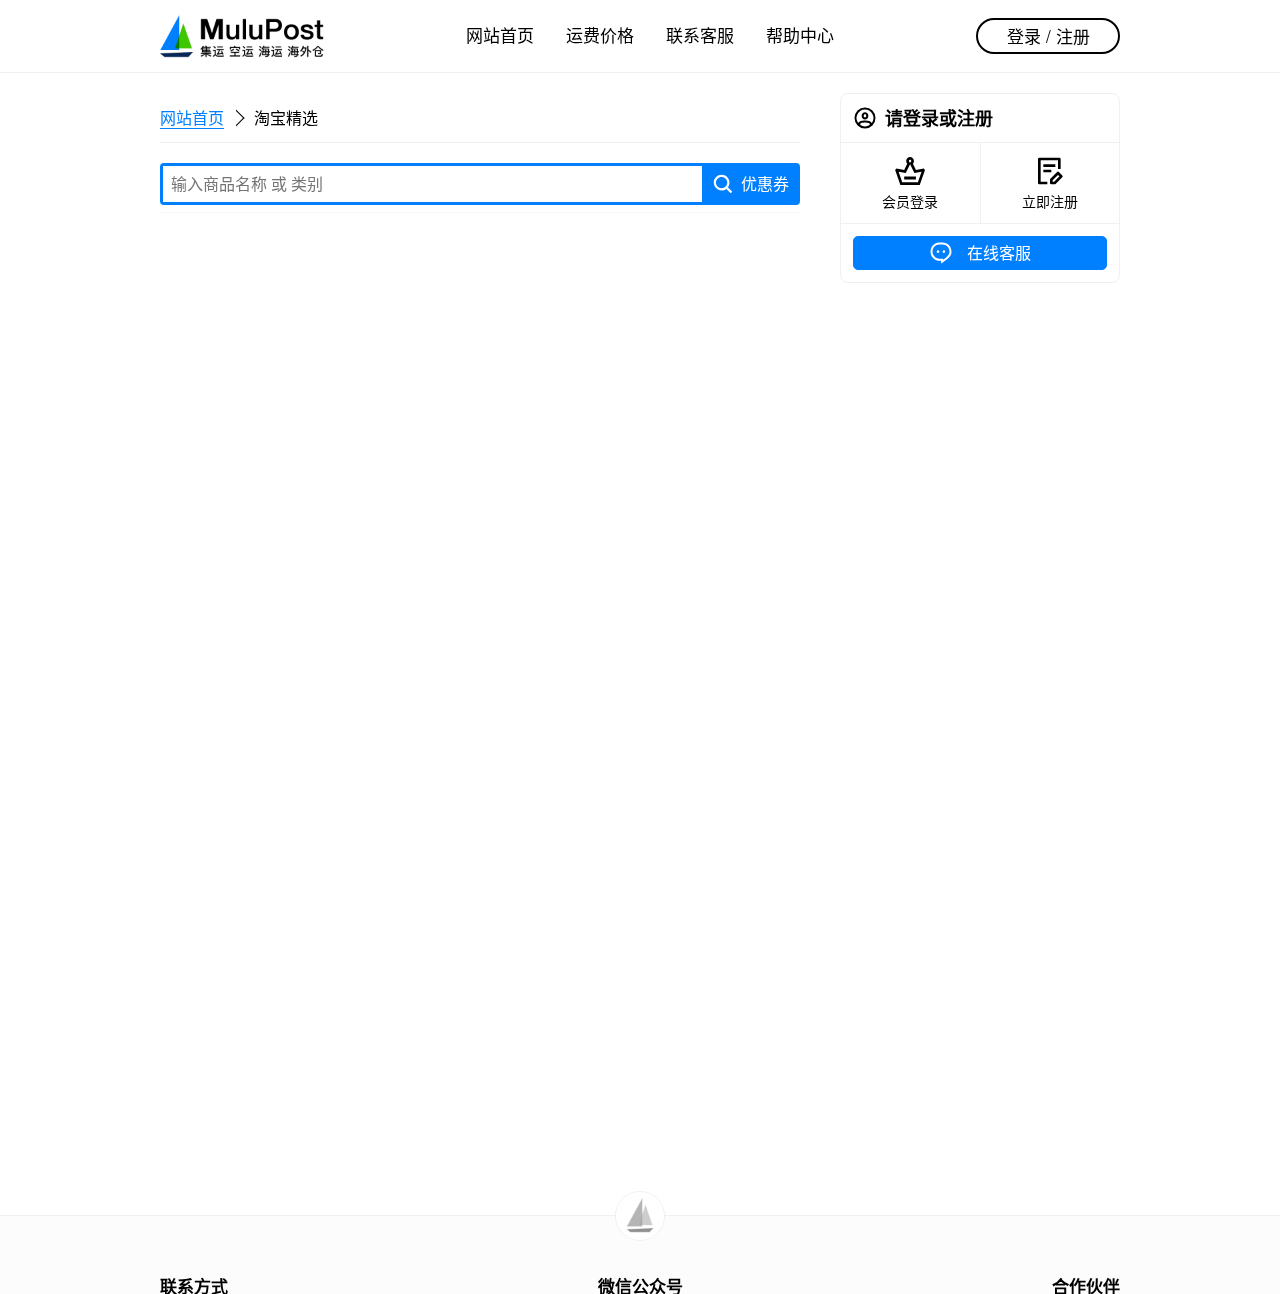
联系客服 (700, 34)
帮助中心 (800, 34)
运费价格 (600, 34)
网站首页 (500, 34)
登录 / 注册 (1048, 35)
